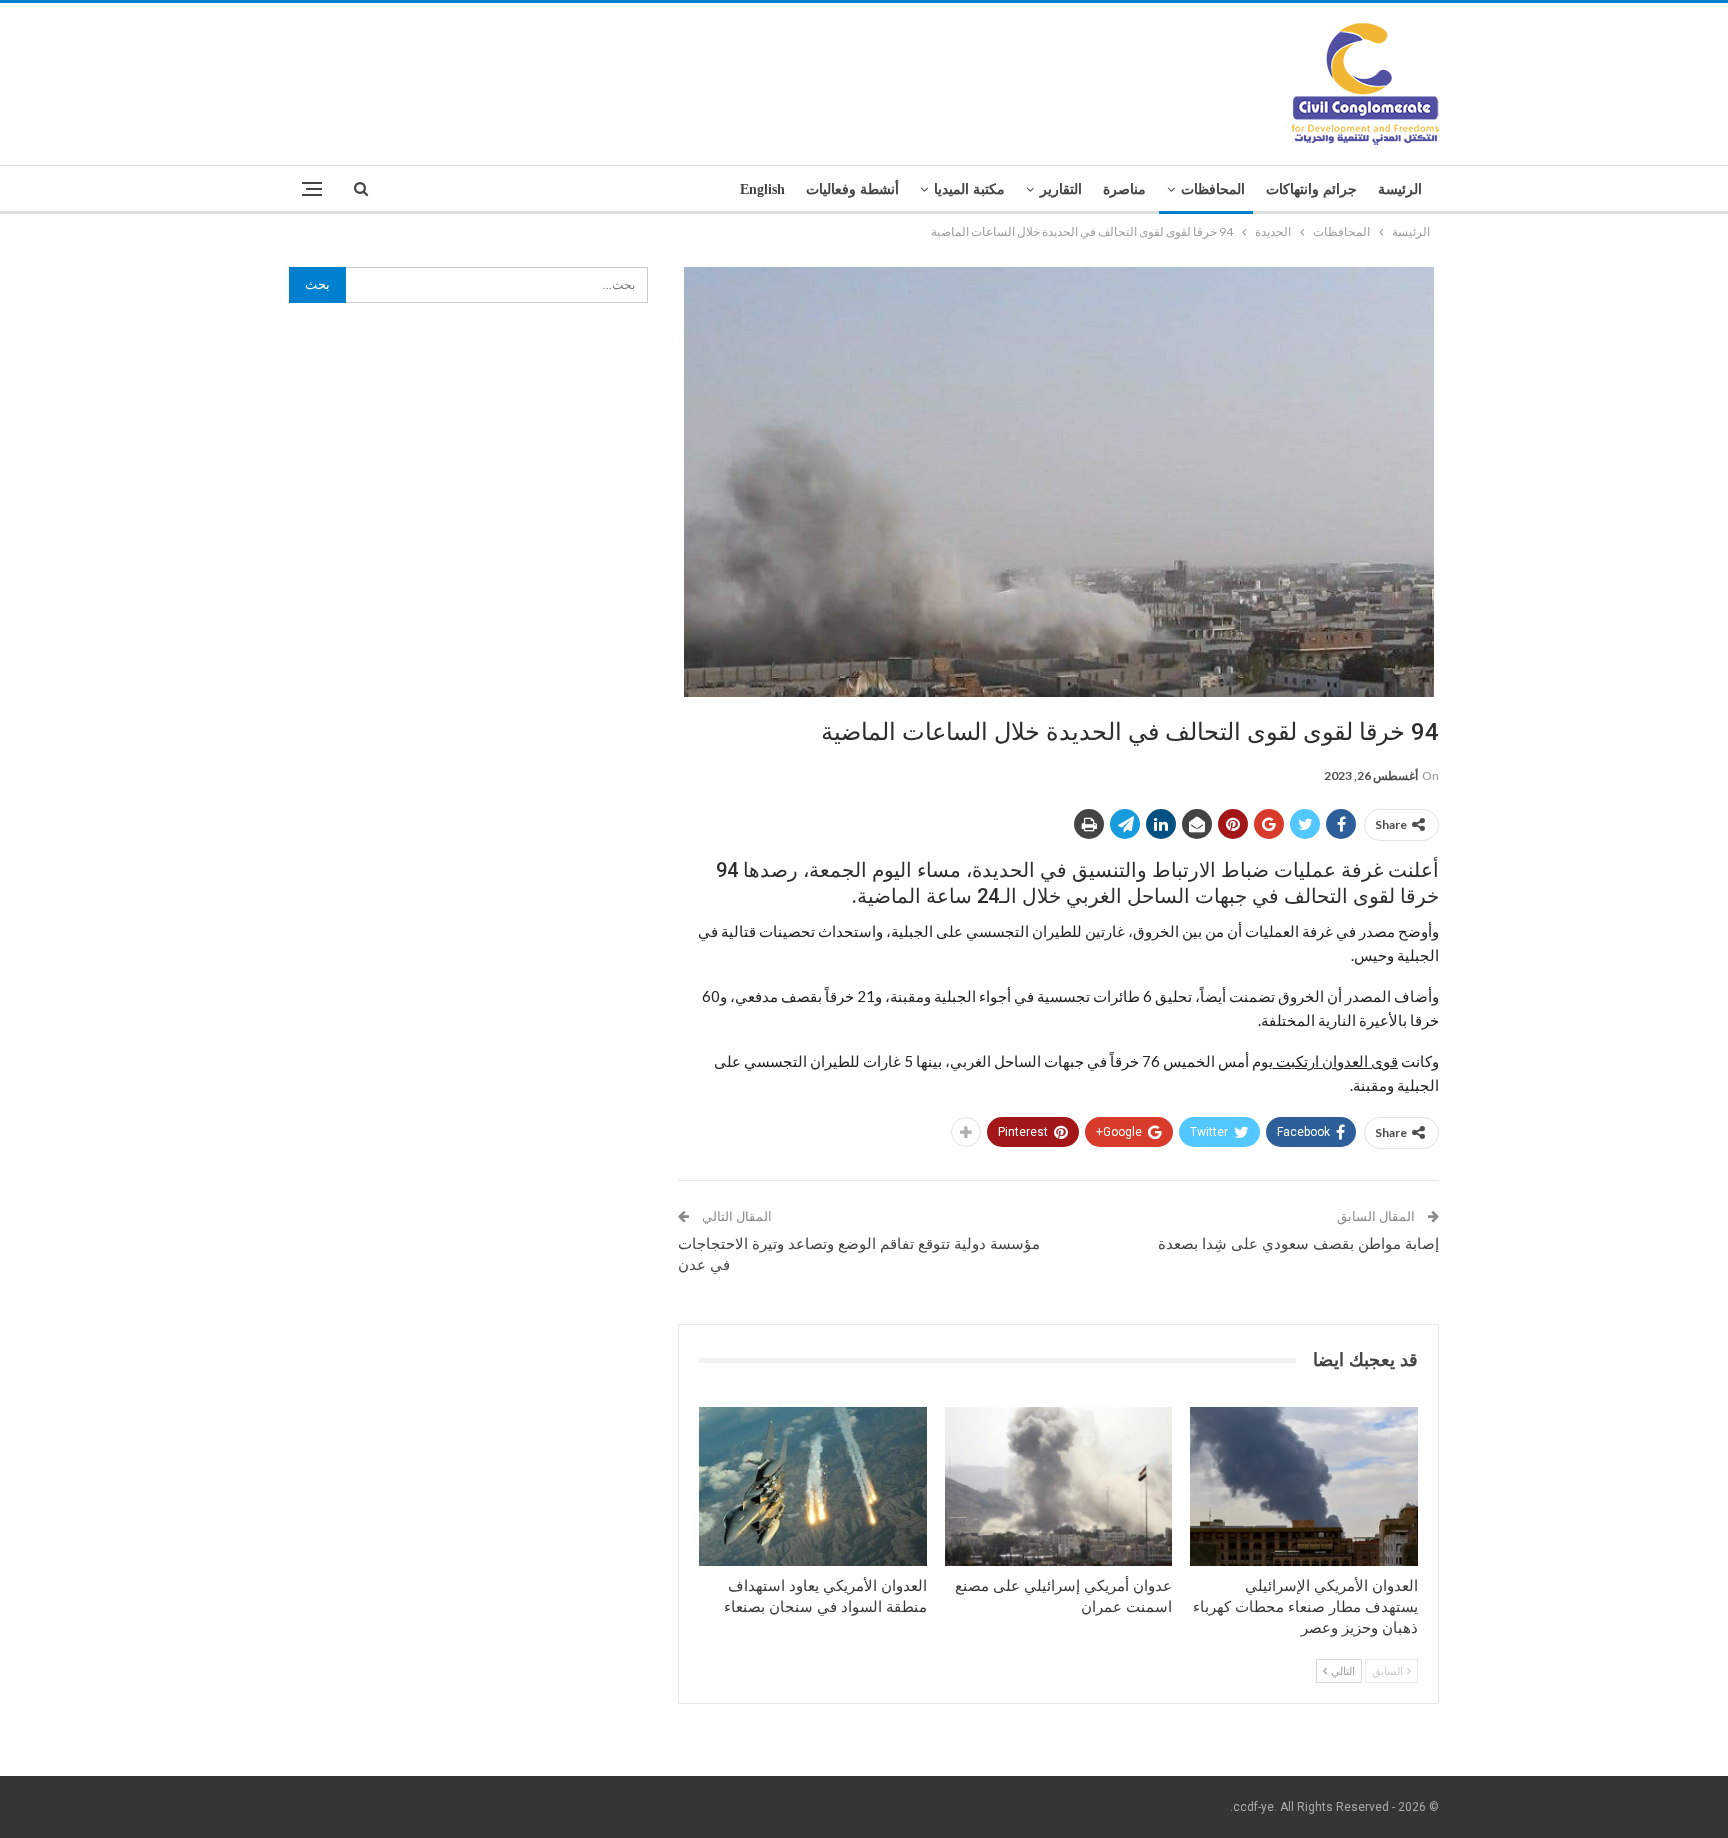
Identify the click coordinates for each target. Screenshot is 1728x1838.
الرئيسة (1400, 189)
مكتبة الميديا (969, 189)
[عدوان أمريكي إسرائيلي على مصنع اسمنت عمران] (1059, 1486)
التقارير (1061, 189)
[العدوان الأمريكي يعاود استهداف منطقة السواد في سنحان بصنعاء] (813, 1486)
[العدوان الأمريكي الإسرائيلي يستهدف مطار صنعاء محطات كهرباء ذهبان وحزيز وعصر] (1304, 1486)
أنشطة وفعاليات (852, 189)
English (762, 189)
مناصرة (1124, 189)
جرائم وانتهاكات (1311, 189)
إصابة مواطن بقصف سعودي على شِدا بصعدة (1298, 1244)
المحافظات (1213, 189)
